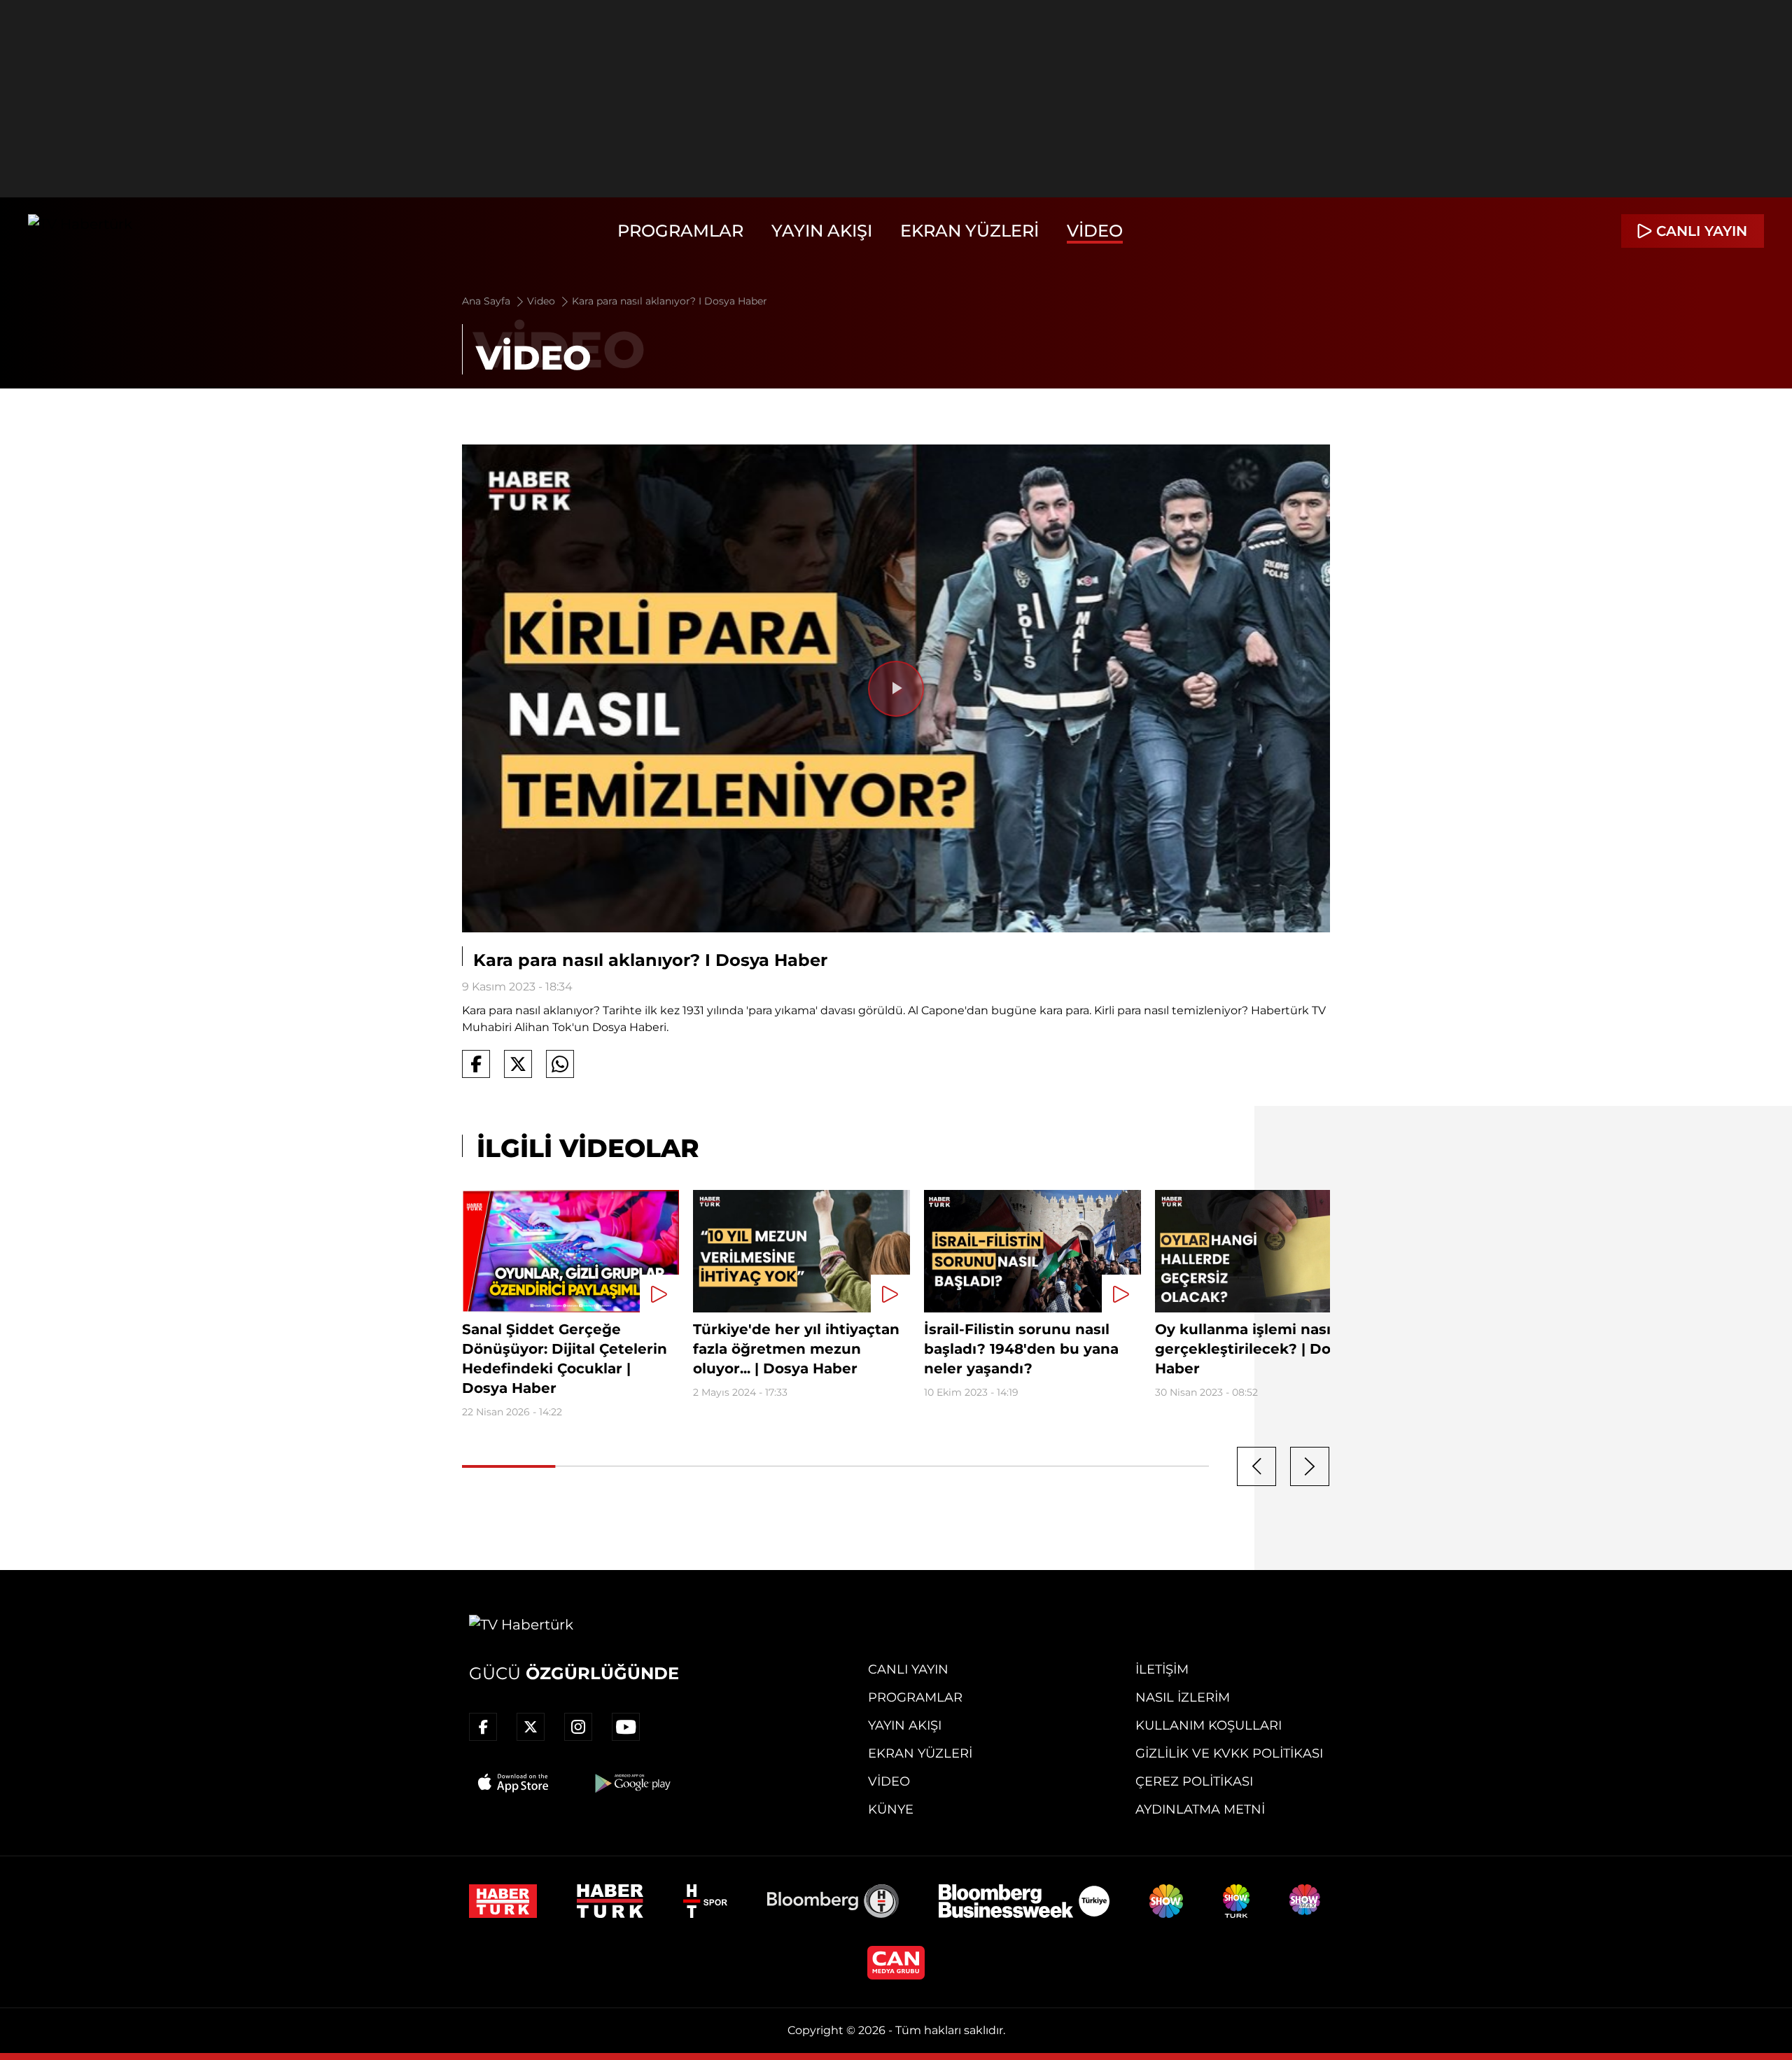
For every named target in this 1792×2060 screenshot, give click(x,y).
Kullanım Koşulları (1209, 1725)
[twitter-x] (531, 1727)
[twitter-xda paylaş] (518, 1064)
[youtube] (626, 1727)
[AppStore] (514, 1783)
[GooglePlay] (631, 1783)
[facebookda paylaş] (476, 1064)
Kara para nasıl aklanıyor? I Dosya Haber (670, 301)
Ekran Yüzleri (969, 231)
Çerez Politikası (1194, 1781)
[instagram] (578, 1727)
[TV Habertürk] (80, 231)
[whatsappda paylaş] (560, 1064)
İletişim (1162, 1669)
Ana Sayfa (488, 301)
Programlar (680, 231)
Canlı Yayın (908, 1669)
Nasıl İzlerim (1183, 1697)
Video (1095, 231)
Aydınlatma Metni (1200, 1809)
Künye (891, 1809)
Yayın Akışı (822, 231)
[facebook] (483, 1727)
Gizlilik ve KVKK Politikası (1229, 1753)
